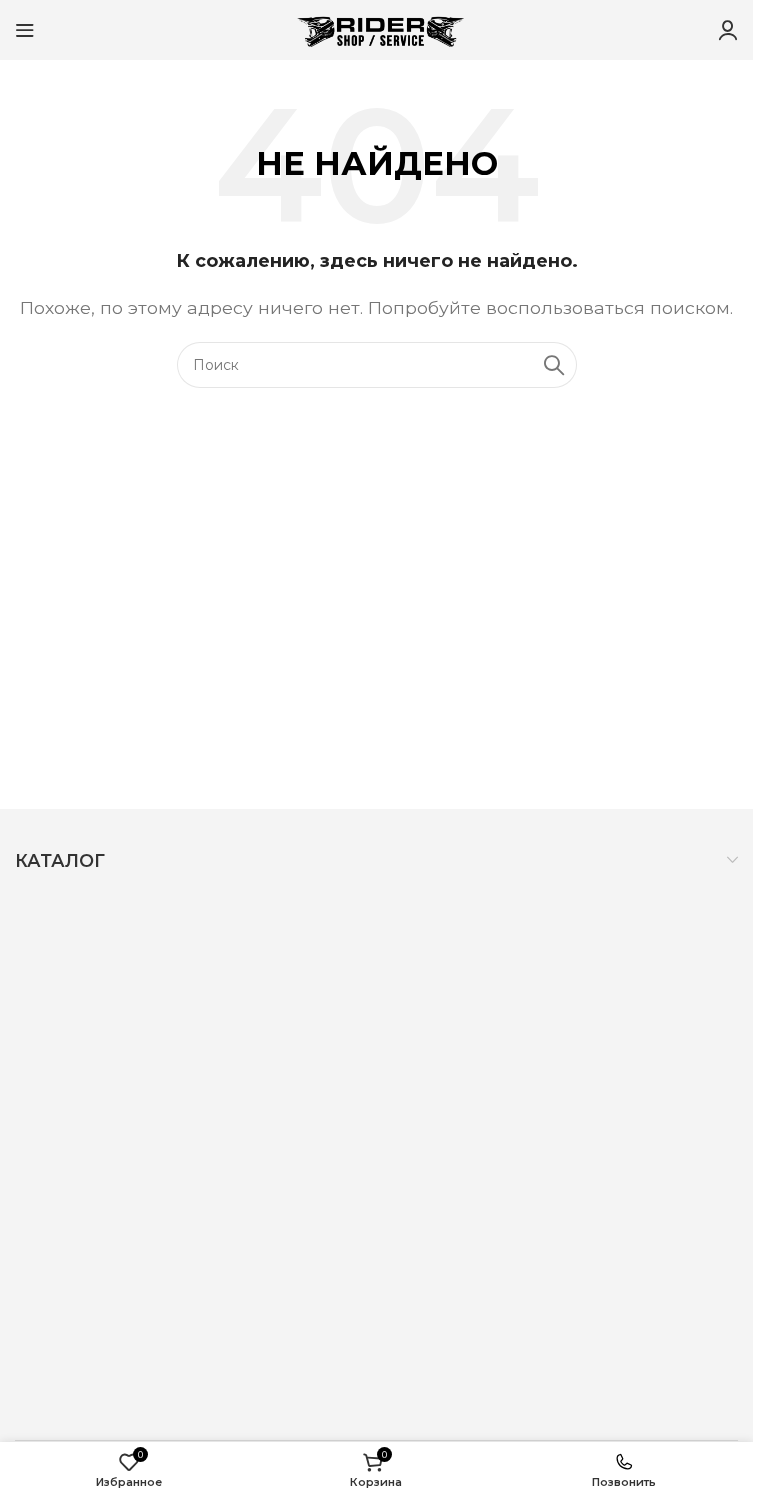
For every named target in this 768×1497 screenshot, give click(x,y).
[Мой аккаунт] (728, 30)
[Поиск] (554, 365)
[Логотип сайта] (377, 28)
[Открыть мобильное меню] (25, 30)
